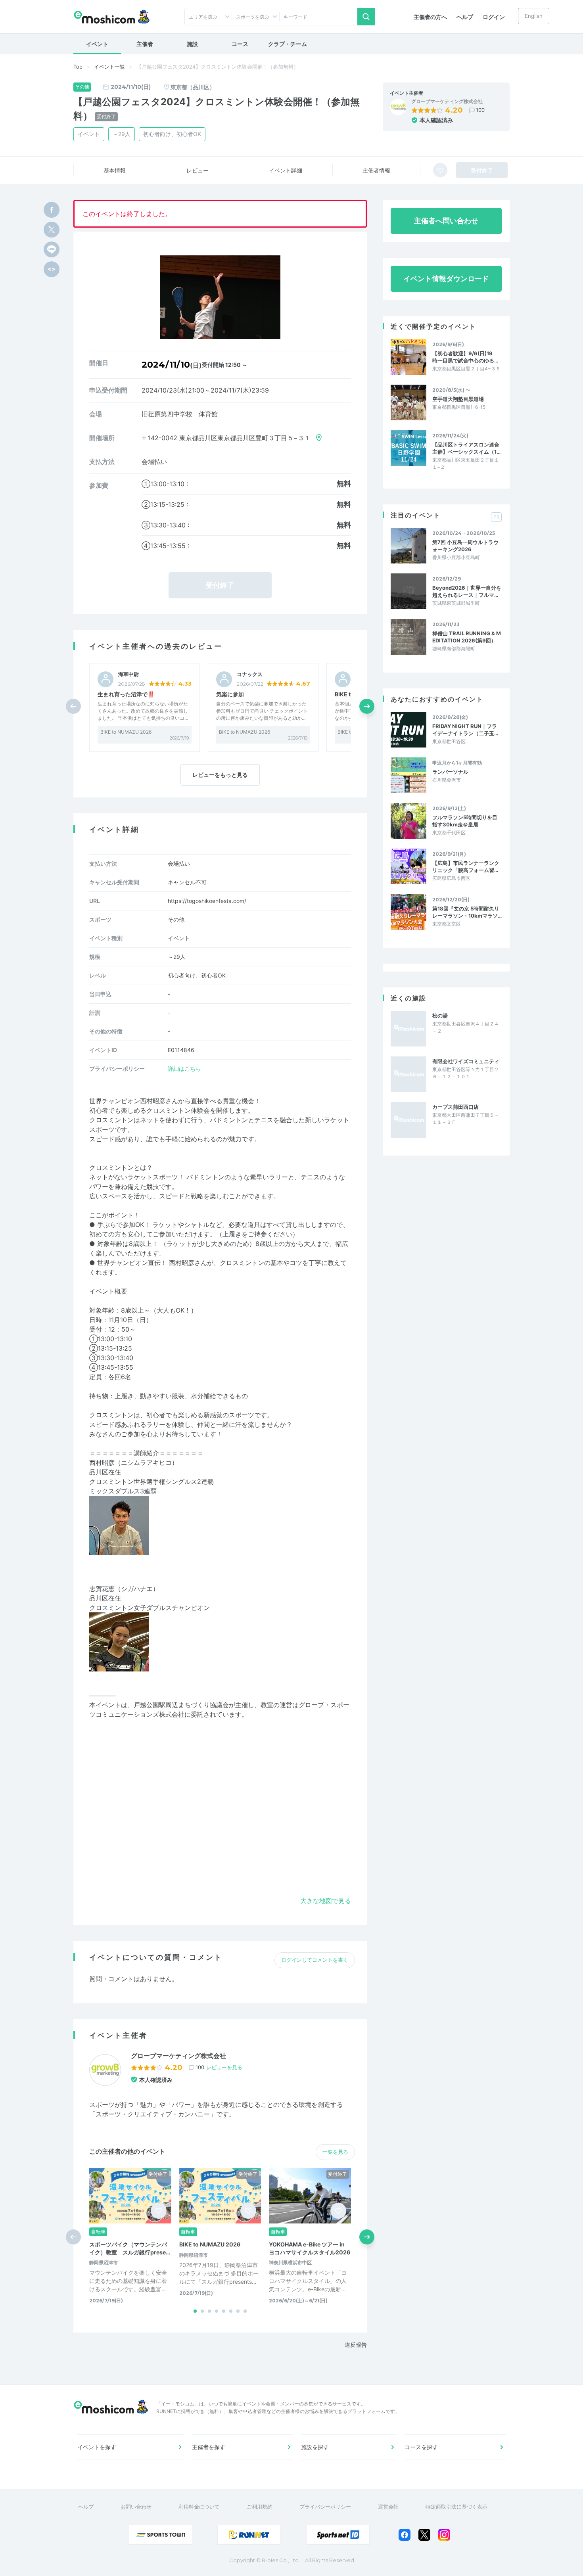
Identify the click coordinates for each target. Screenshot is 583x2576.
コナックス (250, 674)
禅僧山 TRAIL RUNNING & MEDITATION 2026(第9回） (467, 637)
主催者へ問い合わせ (446, 221)
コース (240, 44)
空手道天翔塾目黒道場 (458, 399)
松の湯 (440, 1016)
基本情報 (115, 170)
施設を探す (315, 2447)
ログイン (494, 17)
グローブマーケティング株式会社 (447, 102)
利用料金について (199, 2507)
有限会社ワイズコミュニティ (466, 1061)
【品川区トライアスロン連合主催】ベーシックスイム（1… (466, 448)
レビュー (198, 170)
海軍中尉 (128, 674)
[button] (367, 706)
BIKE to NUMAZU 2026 (126, 732)
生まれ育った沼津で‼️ (126, 694)
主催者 (145, 44)
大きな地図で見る (326, 1901)
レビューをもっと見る (220, 775)
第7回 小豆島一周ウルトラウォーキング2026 (465, 546)
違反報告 (356, 2345)
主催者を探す (209, 2447)
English (534, 16)
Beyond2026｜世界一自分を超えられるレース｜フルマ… (467, 591)
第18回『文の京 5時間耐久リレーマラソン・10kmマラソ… (467, 912)
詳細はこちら (184, 1069)
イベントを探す (97, 2447)
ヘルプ (465, 17)
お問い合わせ (136, 2507)
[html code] (52, 269)
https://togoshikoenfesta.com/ (207, 901)
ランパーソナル (450, 772)
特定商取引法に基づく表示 (456, 2507)
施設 (192, 44)
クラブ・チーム (288, 44)
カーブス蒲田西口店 (455, 1107)
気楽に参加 (230, 694)
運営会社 (388, 2507)
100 (480, 110)
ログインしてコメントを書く (315, 1960)
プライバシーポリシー (325, 2507)
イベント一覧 (109, 67)
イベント (97, 44)
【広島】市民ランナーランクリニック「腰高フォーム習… (466, 866)
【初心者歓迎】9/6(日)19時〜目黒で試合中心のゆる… (465, 357)
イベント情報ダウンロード (446, 279)
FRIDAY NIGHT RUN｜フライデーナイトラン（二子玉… (465, 730)
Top (78, 67)
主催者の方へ (430, 17)
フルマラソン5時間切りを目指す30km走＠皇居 (465, 821)
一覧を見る (335, 2152)
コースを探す (421, 2447)
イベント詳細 (286, 170)
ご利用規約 (260, 2507)
